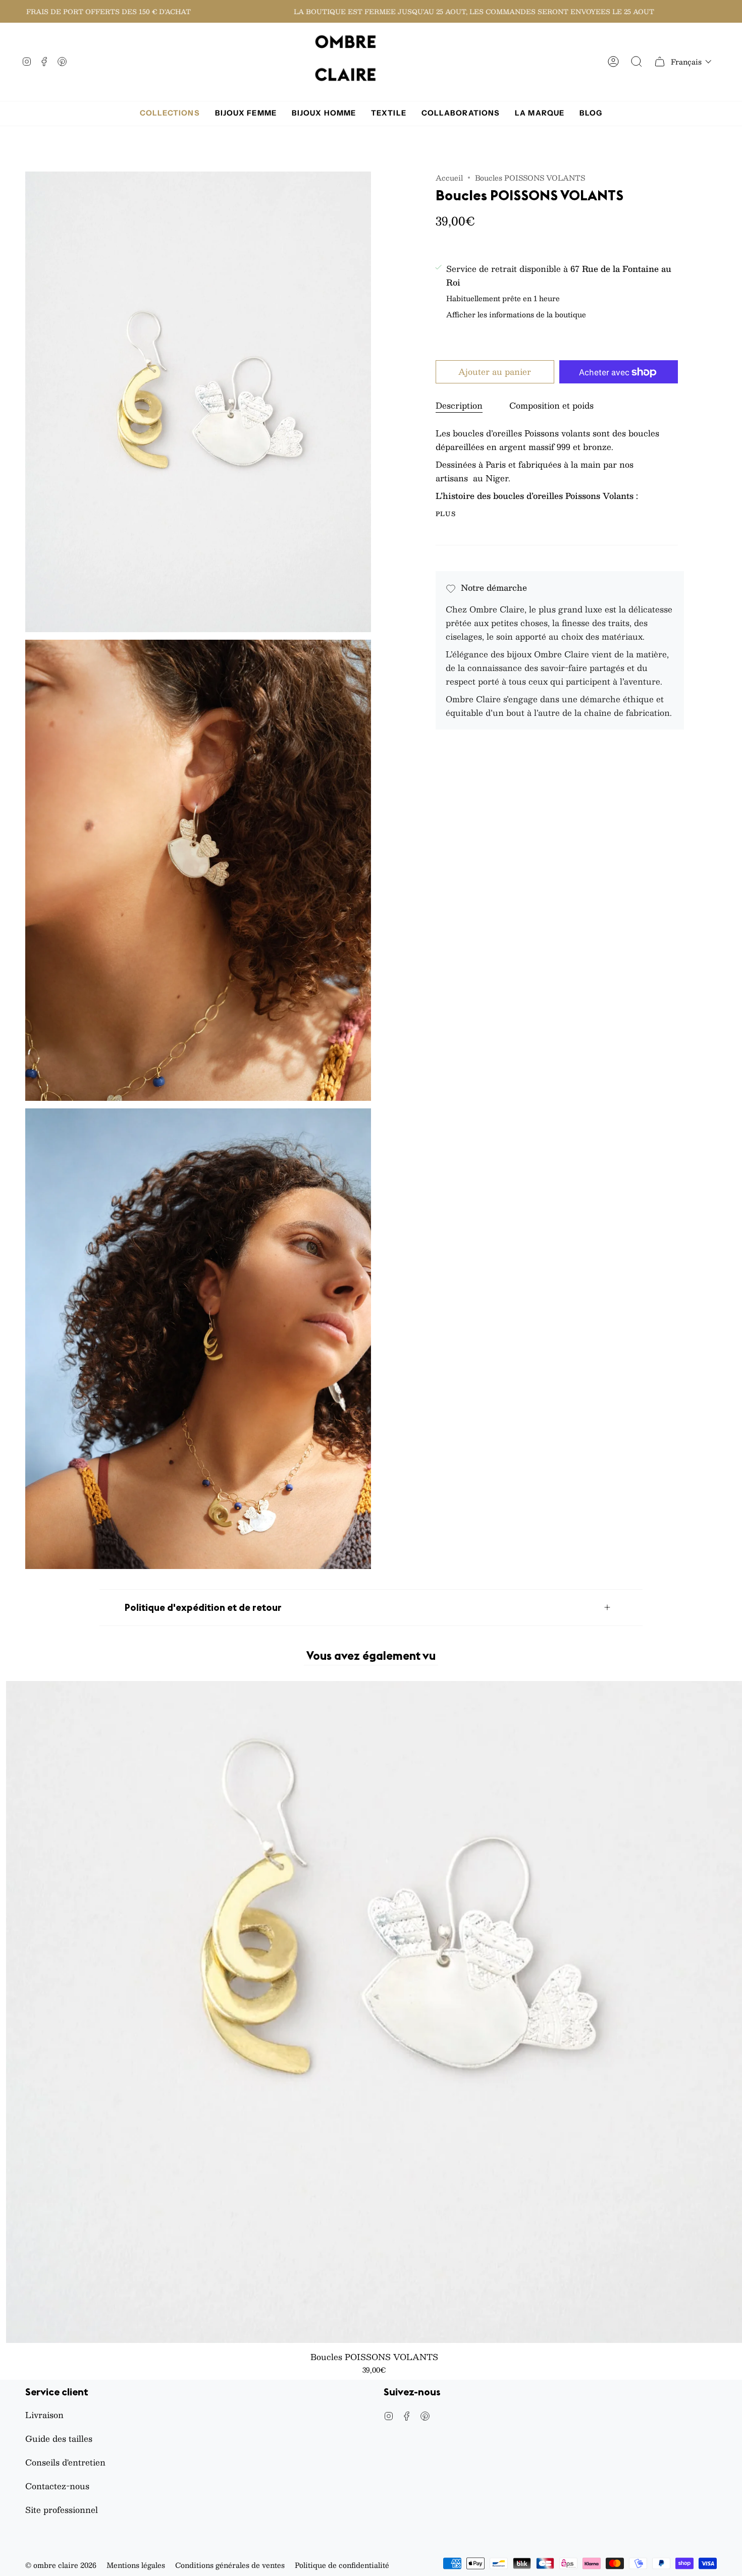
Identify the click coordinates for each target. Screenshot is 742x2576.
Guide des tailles (59, 2439)
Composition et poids (551, 406)
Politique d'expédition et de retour (203, 1607)
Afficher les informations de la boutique (516, 316)
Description (459, 406)
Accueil (449, 178)
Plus (446, 514)
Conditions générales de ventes (230, 2565)
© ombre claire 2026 (61, 2565)
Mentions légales (136, 2565)
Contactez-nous (57, 2486)
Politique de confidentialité (342, 2565)
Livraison (44, 2415)
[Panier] (660, 62)
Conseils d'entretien (65, 2462)
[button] (691, 62)
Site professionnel (62, 2510)
